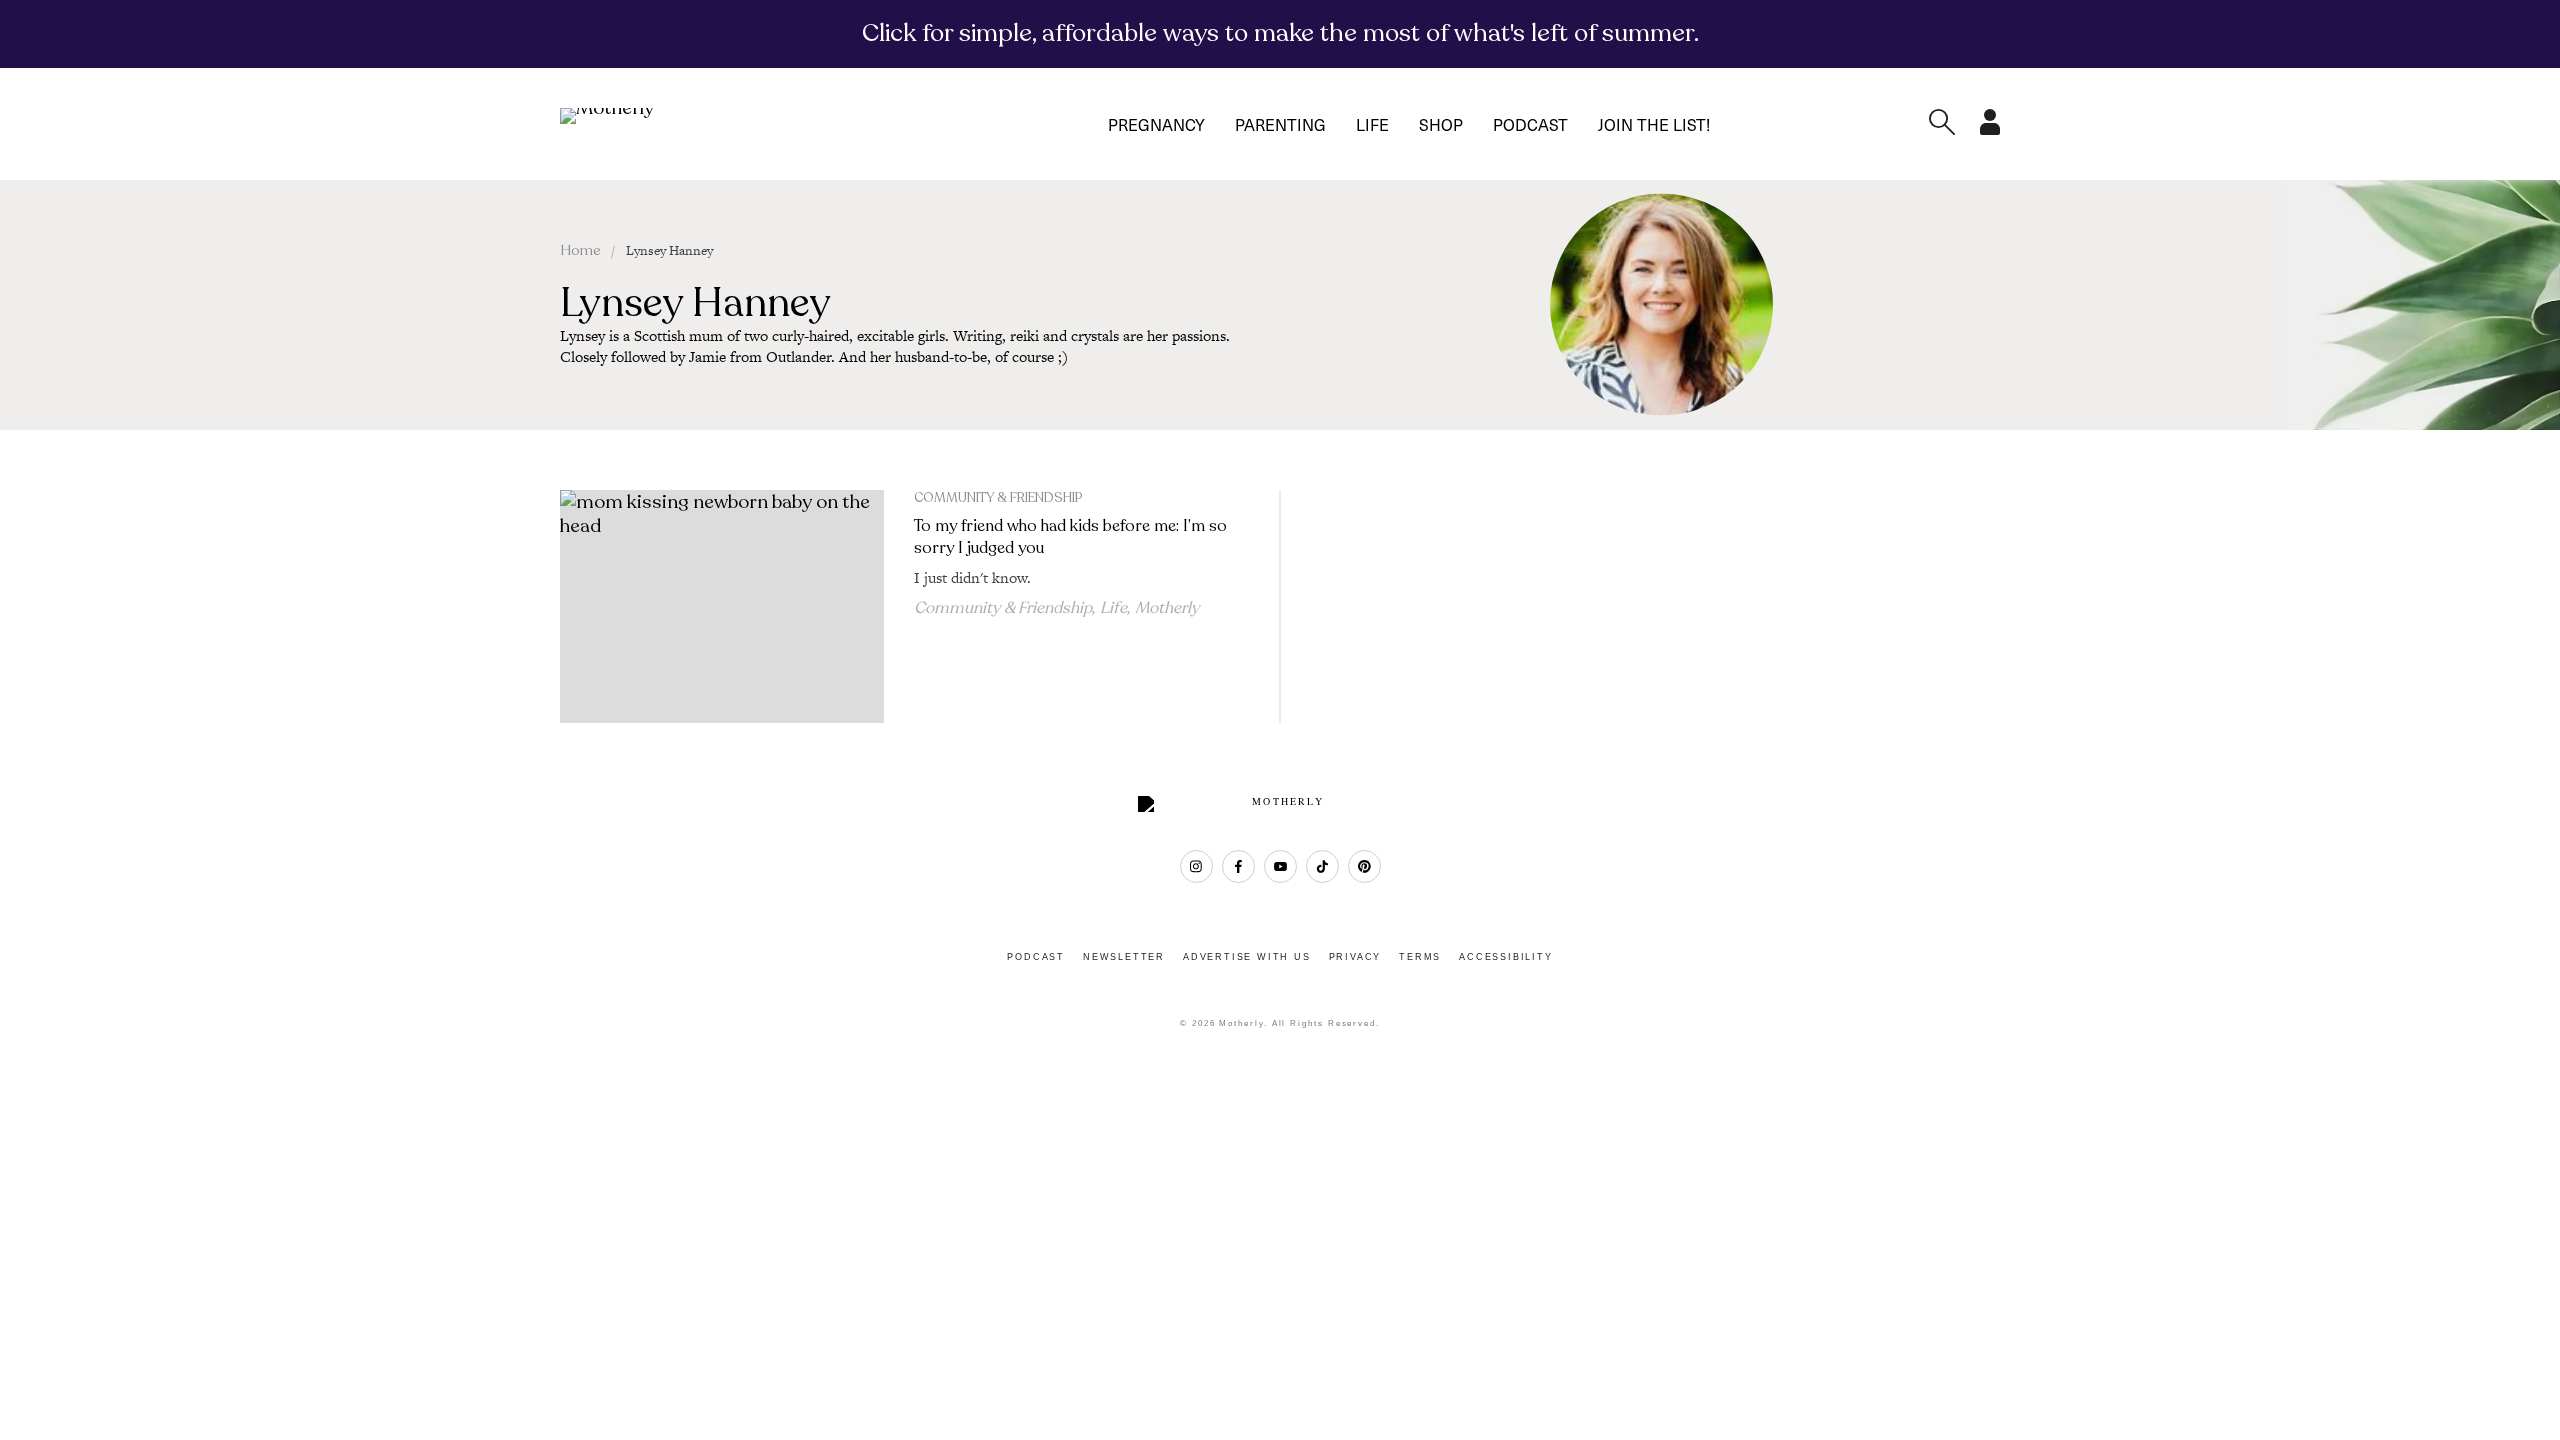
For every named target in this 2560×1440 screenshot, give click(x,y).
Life (1372, 124)
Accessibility (1505, 957)
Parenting (1280, 124)
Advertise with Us (1247, 957)
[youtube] (1280, 866)
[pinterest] (1364, 866)
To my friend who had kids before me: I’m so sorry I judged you (1070, 536)
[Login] (1990, 129)
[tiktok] (1322, 866)
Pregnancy (1156, 124)
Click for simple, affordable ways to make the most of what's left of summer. (1280, 33)
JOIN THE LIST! (1654, 124)
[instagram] (1196, 866)
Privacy (1355, 957)
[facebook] (1238, 866)
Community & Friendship (998, 498)
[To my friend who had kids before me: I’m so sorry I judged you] (722, 607)
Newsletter (1124, 957)
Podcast (1530, 124)
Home (580, 250)
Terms (1420, 957)
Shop (1441, 124)
